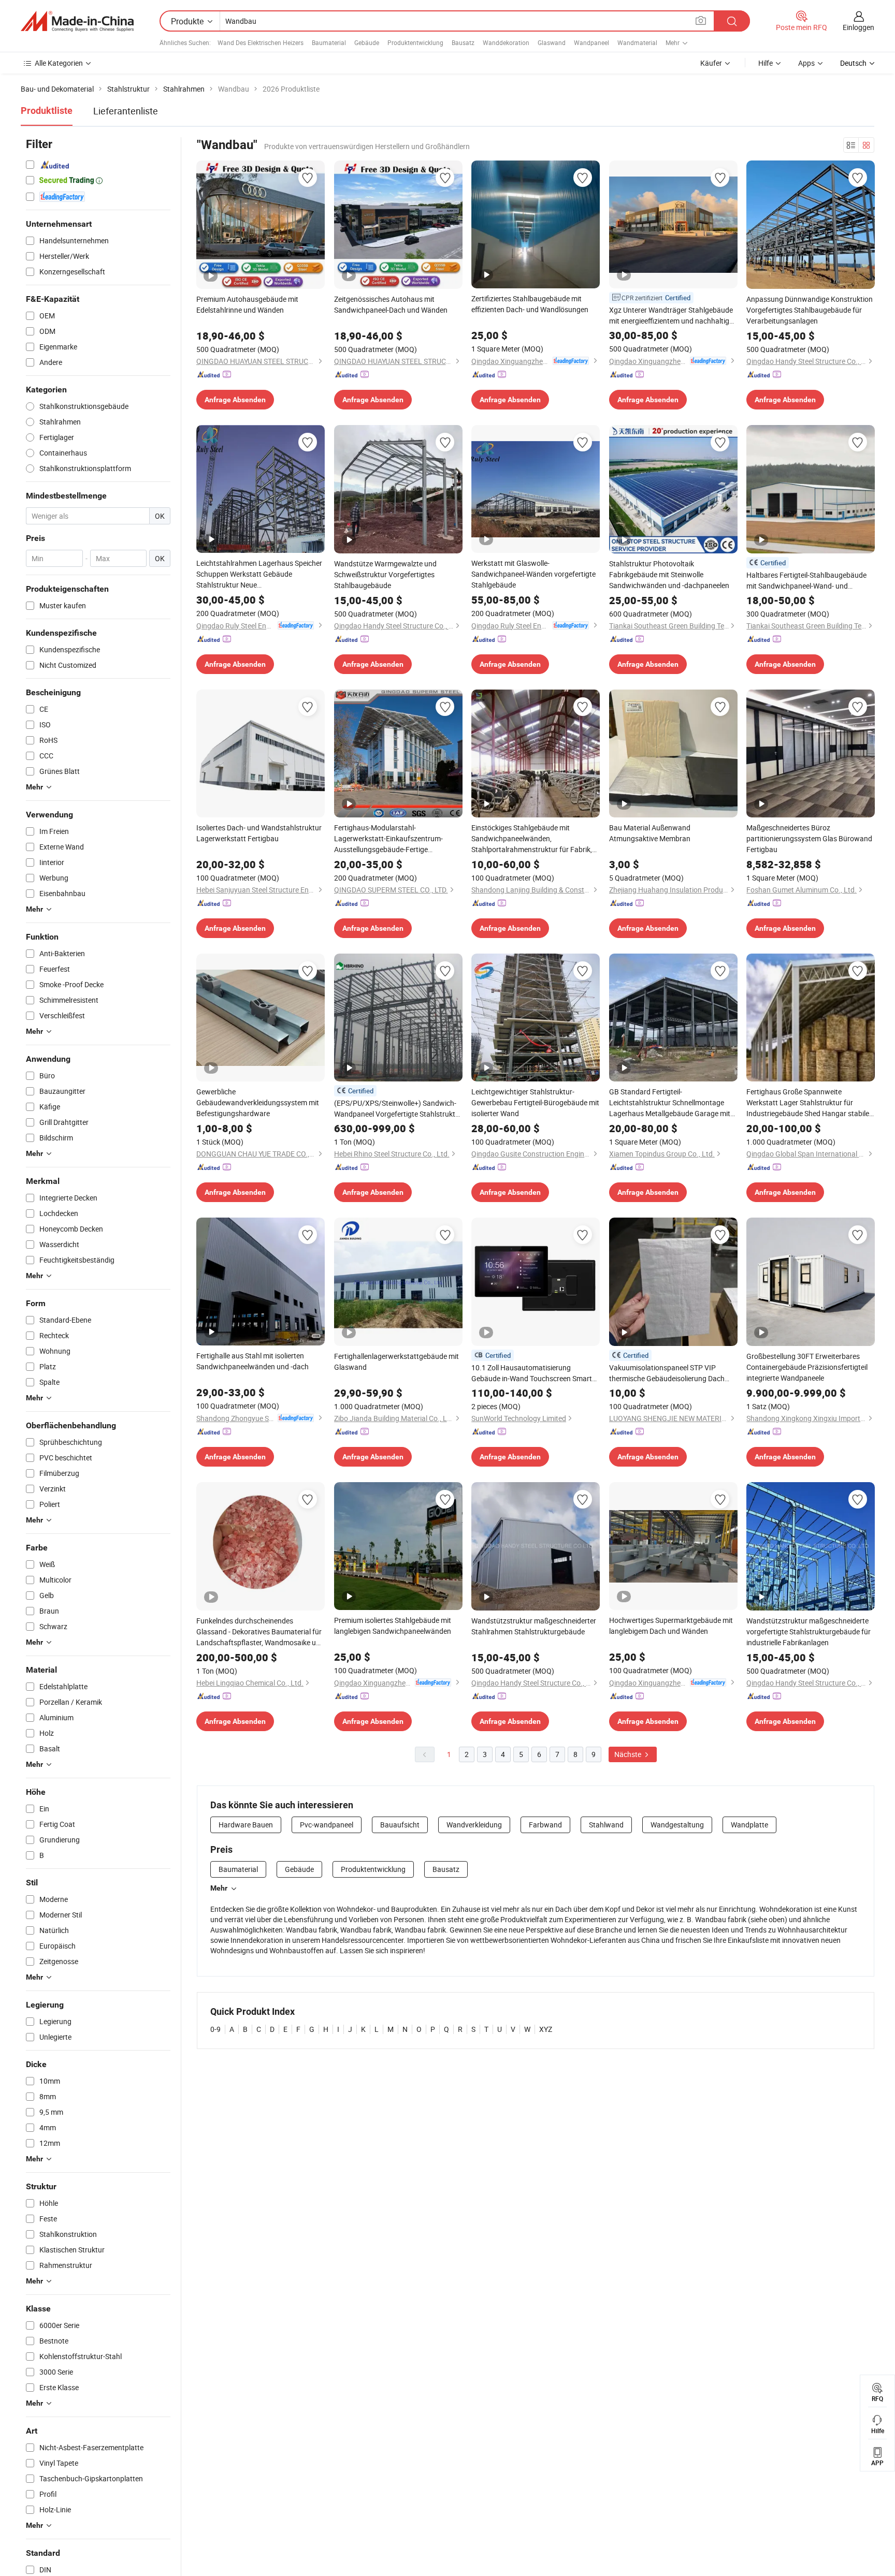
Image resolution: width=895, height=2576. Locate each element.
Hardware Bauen (246, 1825)
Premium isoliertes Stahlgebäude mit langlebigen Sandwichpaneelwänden (393, 1626)
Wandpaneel (591, 42)
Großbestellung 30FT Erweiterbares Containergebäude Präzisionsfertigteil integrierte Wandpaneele (807, 1367)
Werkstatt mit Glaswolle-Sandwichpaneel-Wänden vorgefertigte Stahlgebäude (533, 574)
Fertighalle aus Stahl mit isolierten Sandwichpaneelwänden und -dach (252, 1361)
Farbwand (545, 1825)
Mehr (219, 1888)
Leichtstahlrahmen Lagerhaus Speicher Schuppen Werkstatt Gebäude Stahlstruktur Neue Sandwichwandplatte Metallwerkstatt (259, 574)
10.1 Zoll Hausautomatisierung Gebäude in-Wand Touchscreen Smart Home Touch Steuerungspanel (532, 1373)
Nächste (629, 1754)
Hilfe (766, 63)
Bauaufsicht (400, 1825)
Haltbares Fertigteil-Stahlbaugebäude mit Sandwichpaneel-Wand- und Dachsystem (806, 581)
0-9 (215, 2029)
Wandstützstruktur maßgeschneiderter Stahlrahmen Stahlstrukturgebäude (534, 1626)
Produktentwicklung (415, 42)
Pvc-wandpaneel (327, 1825)
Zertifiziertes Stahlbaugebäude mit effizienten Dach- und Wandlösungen (530, 304)
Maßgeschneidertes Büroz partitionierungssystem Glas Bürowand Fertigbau (809, 838)
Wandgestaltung (677, 1825)
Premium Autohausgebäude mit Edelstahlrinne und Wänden (247, 304)
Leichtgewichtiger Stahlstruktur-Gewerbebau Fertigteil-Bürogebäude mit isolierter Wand (535, 1102)
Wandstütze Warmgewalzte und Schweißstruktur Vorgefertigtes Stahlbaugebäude (385, 574)
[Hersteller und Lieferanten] (77, 21)
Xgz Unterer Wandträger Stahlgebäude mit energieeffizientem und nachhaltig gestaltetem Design (671, 316)
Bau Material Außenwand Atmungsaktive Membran (650, 833)
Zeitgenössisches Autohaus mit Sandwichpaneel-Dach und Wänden (391, 304)
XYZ (546, 2029)
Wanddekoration (506, 42)
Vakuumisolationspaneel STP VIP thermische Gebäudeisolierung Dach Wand (667, 1373)
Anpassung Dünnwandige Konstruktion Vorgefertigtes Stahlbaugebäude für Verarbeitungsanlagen (810, 310)
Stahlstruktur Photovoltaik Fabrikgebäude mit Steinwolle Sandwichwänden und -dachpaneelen (669, 574)
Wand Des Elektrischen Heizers (261, 42)
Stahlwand (606, 1825)
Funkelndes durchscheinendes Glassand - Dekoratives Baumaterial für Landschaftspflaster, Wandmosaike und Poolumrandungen (260, 1632)
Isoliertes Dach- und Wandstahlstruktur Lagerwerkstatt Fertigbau (259, 833)
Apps (806, 63)
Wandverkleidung (474, 1825)
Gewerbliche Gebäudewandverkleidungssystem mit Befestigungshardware (258, 1102)
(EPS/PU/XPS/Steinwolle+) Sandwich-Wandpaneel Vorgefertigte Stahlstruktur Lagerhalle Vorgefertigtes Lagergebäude (398, 1109)
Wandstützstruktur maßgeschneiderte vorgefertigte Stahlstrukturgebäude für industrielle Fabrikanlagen (809, 1631)
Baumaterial (329, 42)
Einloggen (858, 27)
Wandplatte (749, 1825)
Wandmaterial (637, 42)
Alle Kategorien (59, 63)
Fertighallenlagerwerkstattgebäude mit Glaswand (396, 1362)
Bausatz (463, 42)
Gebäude (367, 42)
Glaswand (552, 42)
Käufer (711, 63)
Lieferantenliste (126, 111)
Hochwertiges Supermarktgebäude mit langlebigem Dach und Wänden (671, 1626)
